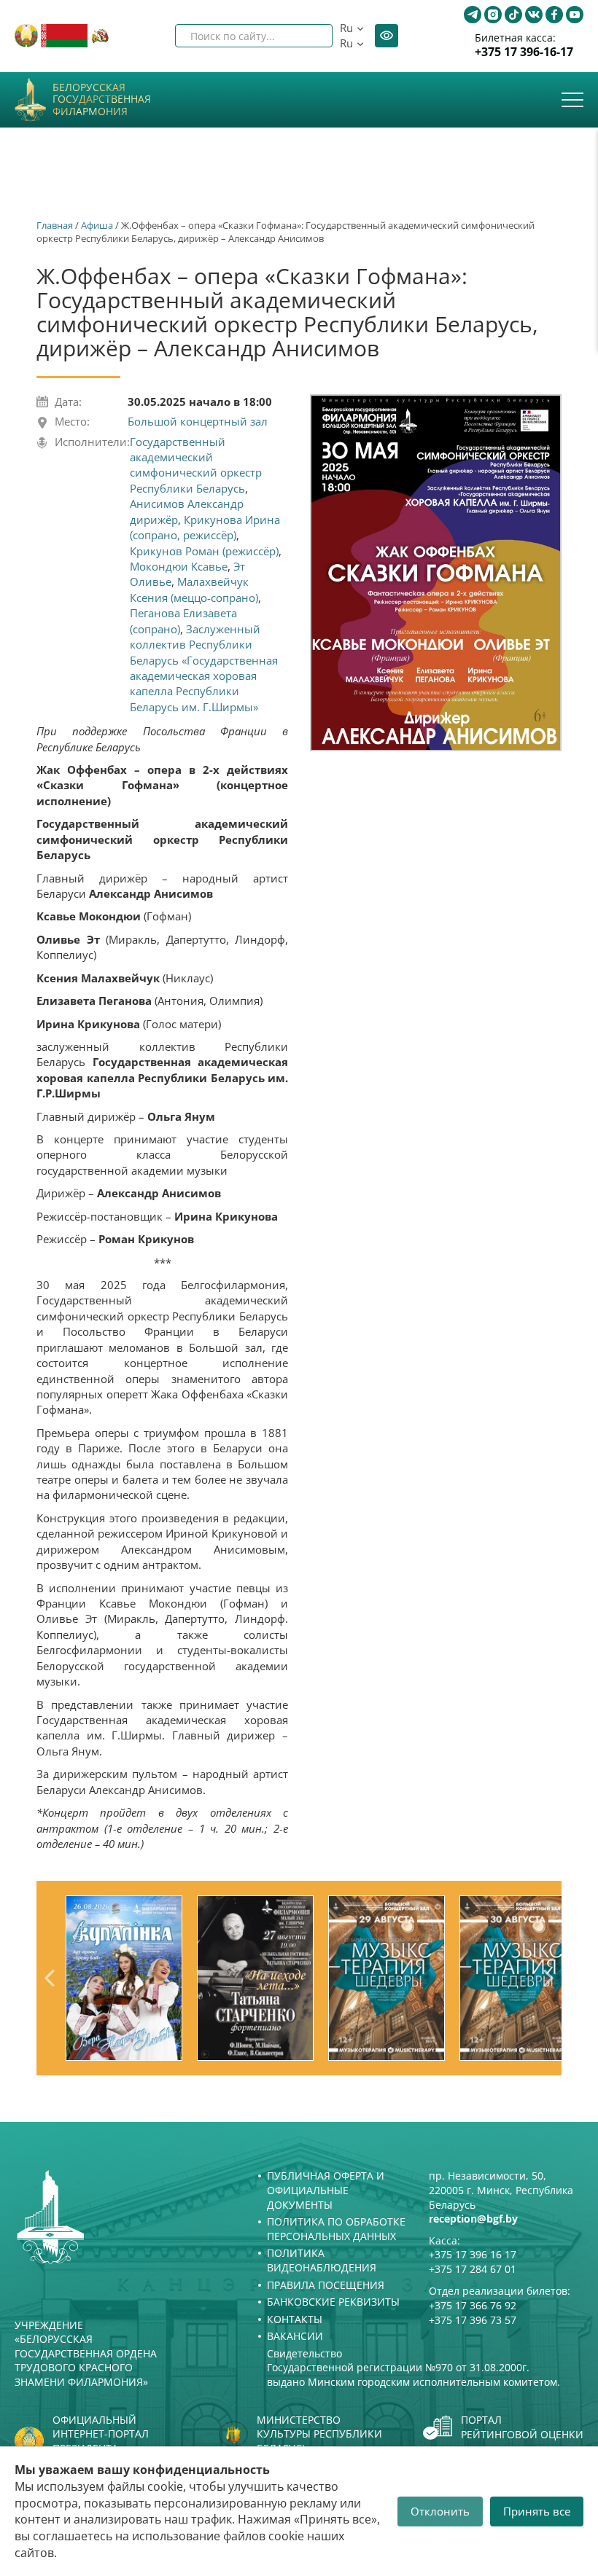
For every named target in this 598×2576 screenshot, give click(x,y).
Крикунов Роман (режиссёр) (204, 551)
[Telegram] (473, 15)
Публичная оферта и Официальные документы (326, 2190)
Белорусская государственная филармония (102, 100)
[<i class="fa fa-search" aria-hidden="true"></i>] (309, 36)
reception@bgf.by (473, 2219)
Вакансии (295, 2336)
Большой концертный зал (198, 421)
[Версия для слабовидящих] (387, 36)
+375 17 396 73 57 (473, 2320)
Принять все (537, 2511)
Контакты (295, 2319)
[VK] (534, 15)
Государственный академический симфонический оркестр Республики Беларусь (196, 465)
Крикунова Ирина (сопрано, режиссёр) (205, 527)
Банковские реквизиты (333, 2302)
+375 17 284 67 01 (473, 2269)
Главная (55, 225)
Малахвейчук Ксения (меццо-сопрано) (194, 589)
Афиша (97, 225)
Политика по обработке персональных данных (336, 2229)
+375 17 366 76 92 (473, 2305)
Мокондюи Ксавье (179, 566)
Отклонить (440, 2511)
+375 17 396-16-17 (524, 52)
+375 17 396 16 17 (473, 2254)
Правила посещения (326, 2285)
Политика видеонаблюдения (322, 2260)
